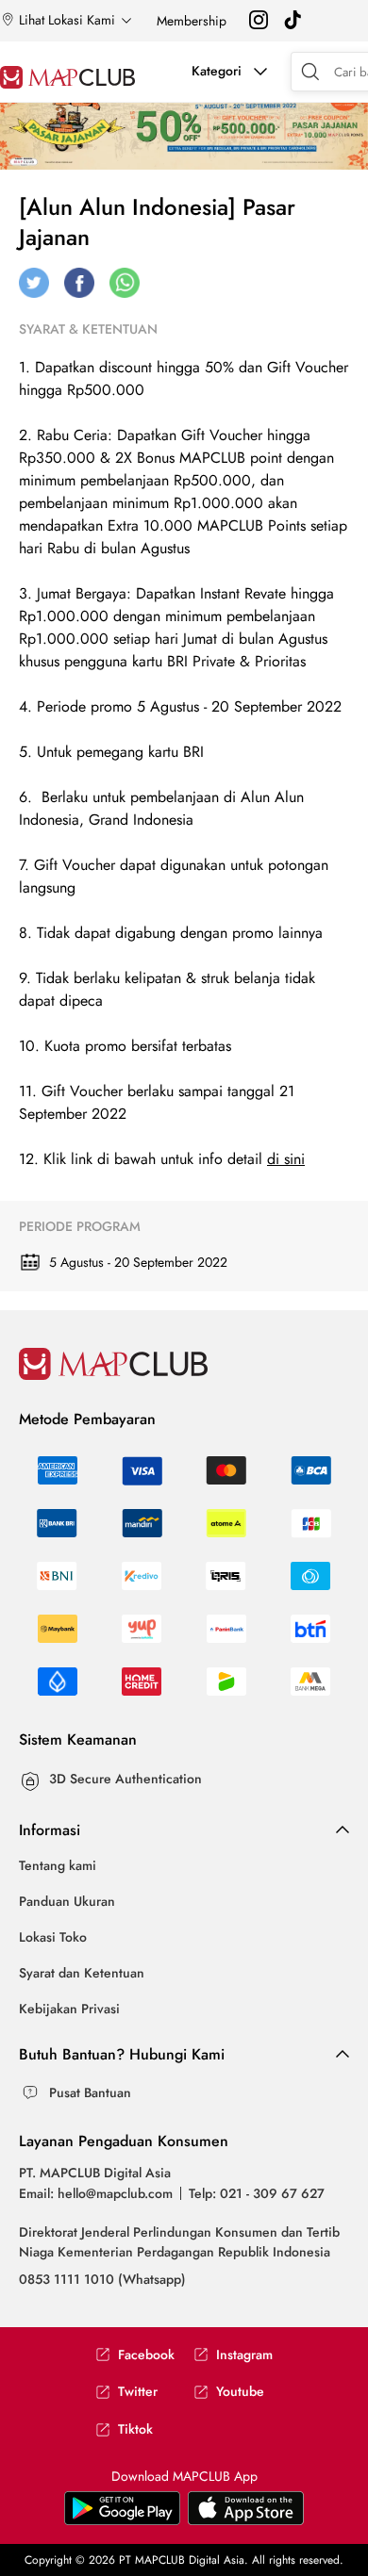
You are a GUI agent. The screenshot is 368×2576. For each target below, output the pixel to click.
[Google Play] (246, 2520)
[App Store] (122, 2520)
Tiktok (135, 2429)
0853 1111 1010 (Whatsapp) (102, 2279)
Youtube (240, 2392)
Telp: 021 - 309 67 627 (257, 2193)
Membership (192, 21)
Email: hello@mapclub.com (96, 2193)
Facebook (146, 2355)
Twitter (138, 2392)
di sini (286, 1159)
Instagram (244, 2355)
